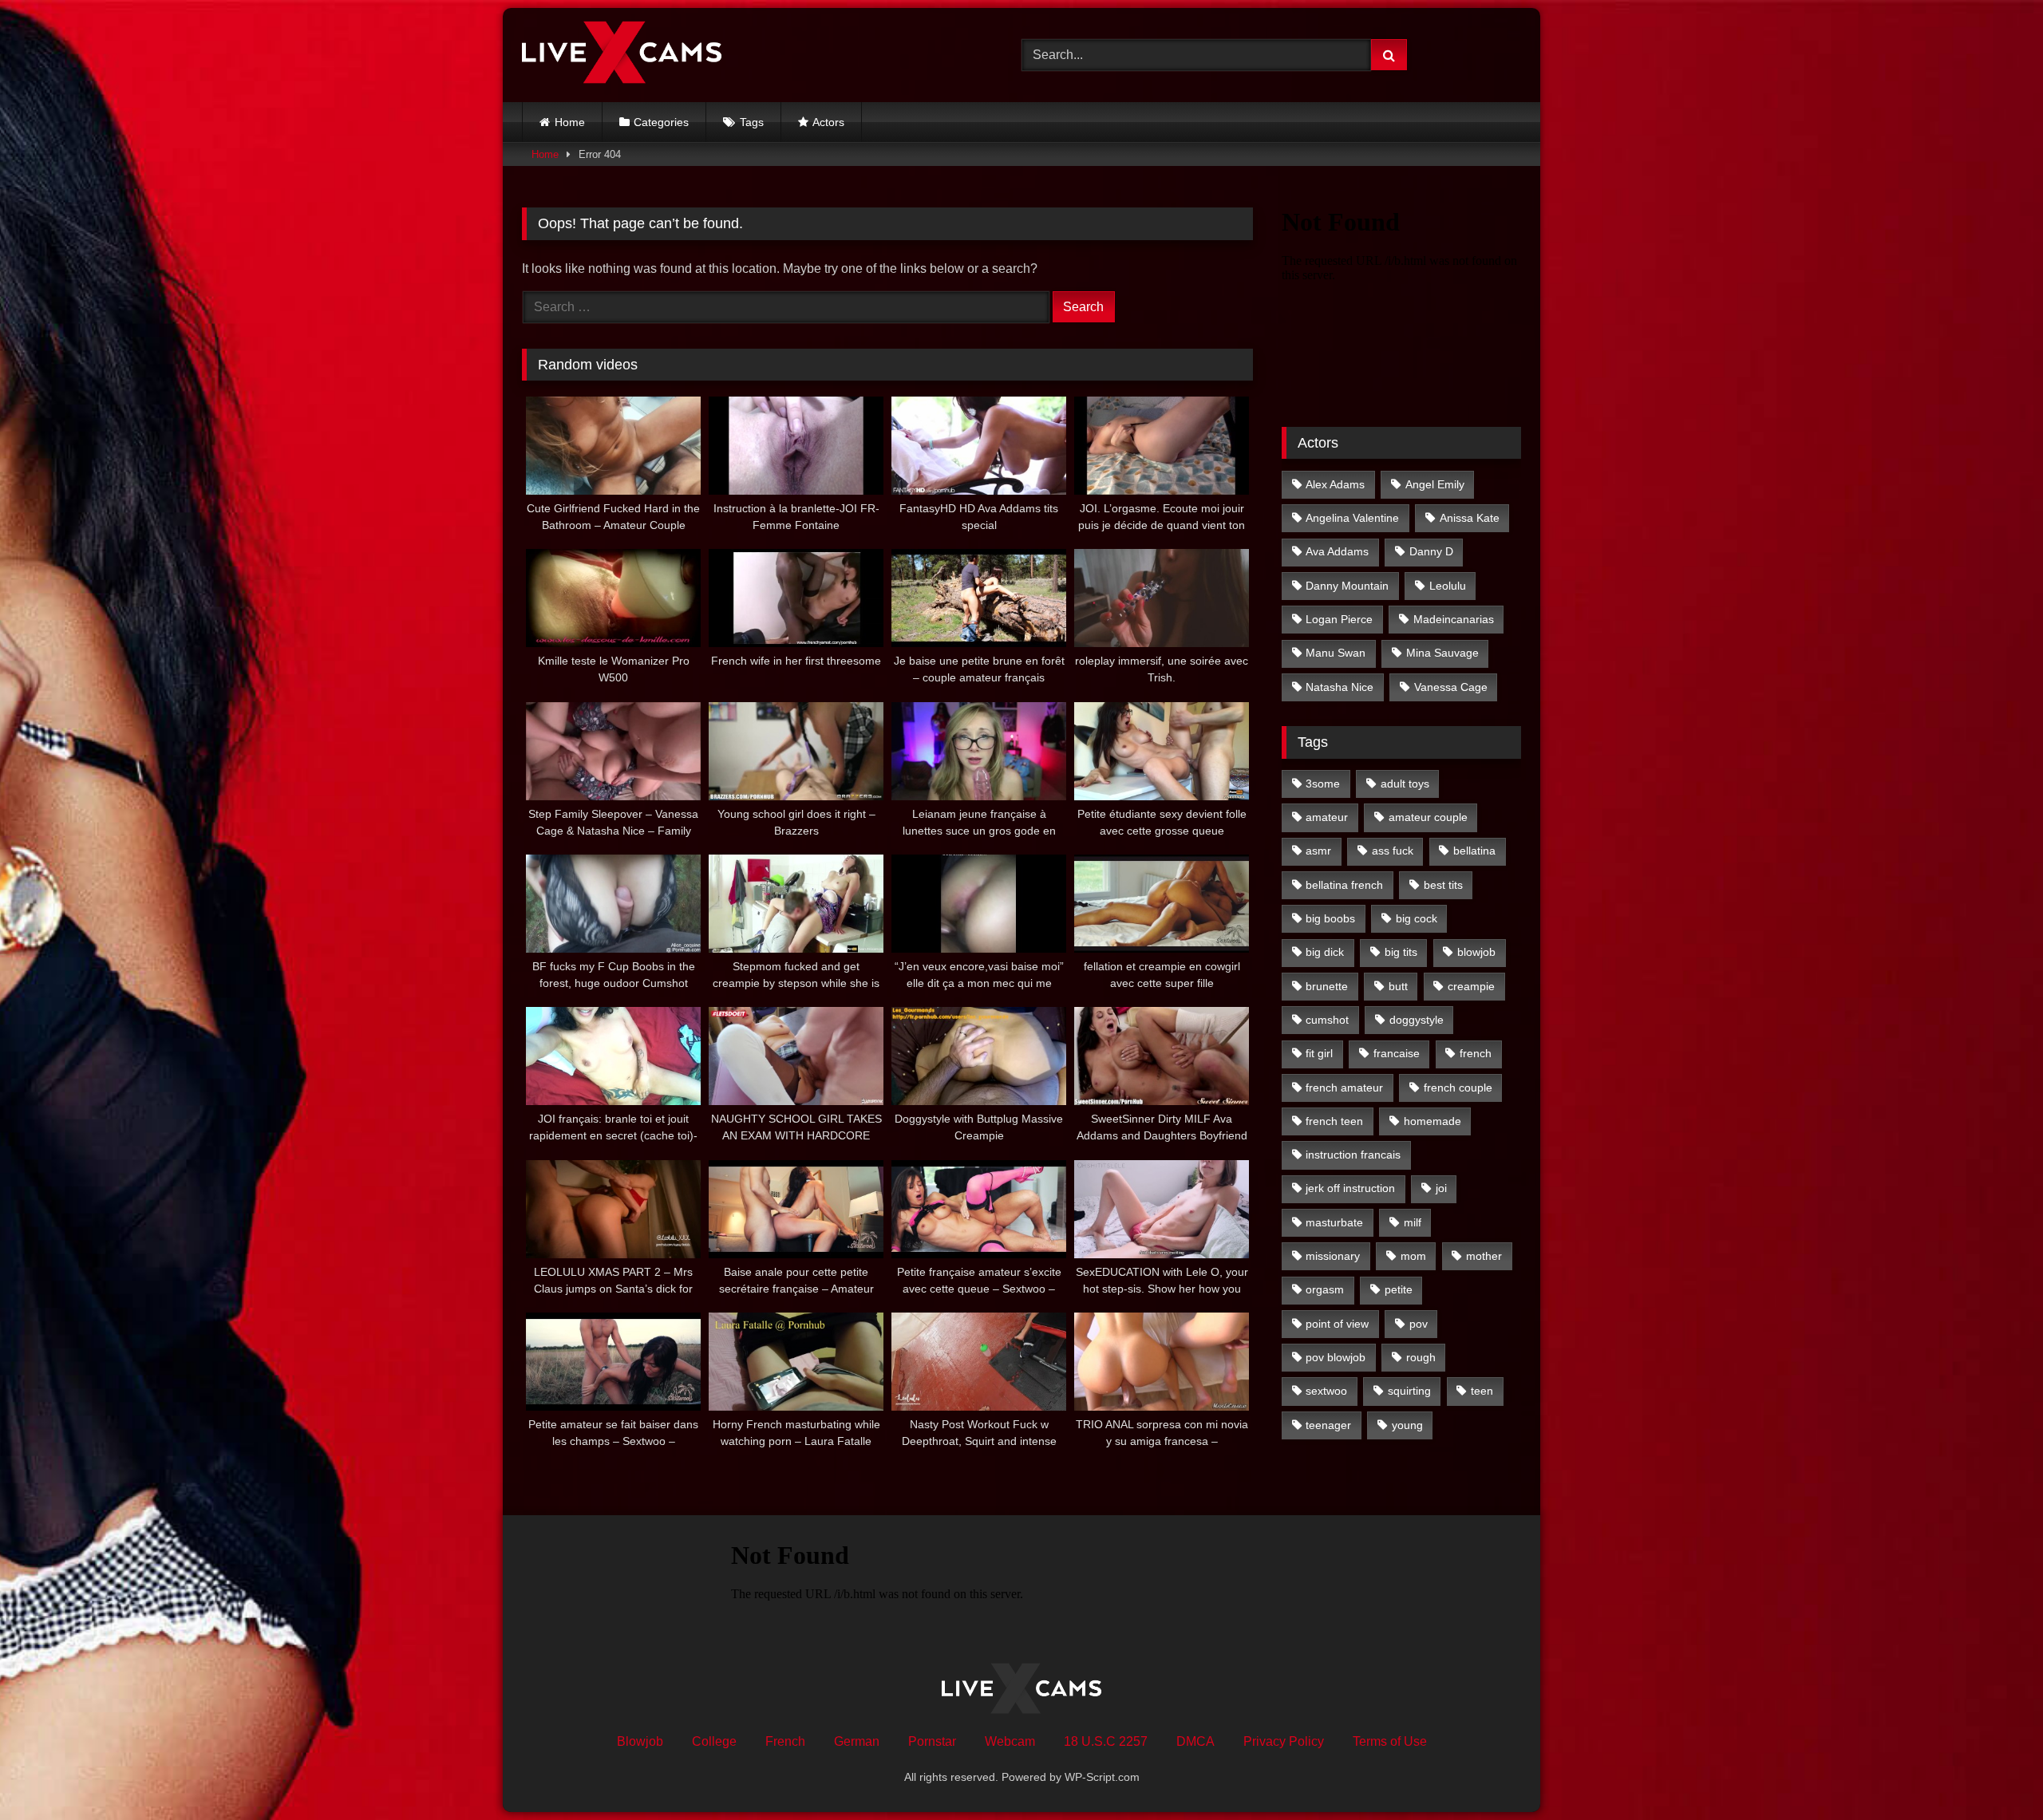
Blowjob (640, 1741)
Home (570, 122)
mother (1484, 1256)
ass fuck (1393, 851)
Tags (752, 122)
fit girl (1319, 1053)
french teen (1334, 1121)
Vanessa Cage (1451, 687)
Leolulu (1448, 586)
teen (1482, 1391)
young (1407, 1425)
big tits (1401, 952)
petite (1399, 1289)
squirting (1409, 1391)
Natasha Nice (1340, 687)
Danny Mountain (1347, 586)
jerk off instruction (1350, 1188)
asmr (1318, 851)
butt (1398, 986)
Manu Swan (1336, 653)
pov (1419, 1324)
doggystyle (1417, 1020)
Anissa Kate (1470, 518)
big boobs (1330, 918)
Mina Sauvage (1442, 653)
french (1476, 1053)
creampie (1471, 986)
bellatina (1474, 851)
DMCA (1195, 1741)
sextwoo (1326, 1391)
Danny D (1431, 551)
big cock (1417, 918)
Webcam (1010, 1741)
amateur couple (1428, 817)
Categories (661, 122)
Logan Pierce (1339, 619)
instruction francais (1353, 1155)
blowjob (1476, 952)
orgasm (1325, 1289)
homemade (1432, 1121)
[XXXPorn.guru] (622, 55)
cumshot (1327, 1020)
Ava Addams (1337, 551)
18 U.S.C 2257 (1106, 1741)
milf (1413, 1222)
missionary (1333, 1256)
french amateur (1344, 1088)
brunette (1327, 986)
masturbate (1334, 1222)
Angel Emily (1435, 484)
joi (1441, 1188)
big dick (1325, 952)
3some (1323, 784)
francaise (1397, 1053)
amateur (1327, 817)
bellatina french (1344, 885)
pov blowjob (1336, 1357)
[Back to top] (1994, 1773)
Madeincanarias (1454, 619)
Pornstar (932, 1741)
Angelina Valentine (1352, 518)
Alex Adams (1335, 484)
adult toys (1405, 784)
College (714, 1741)
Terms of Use (1390, 1741)
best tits (1443, 885)
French (785, 1741)
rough (1421, 1357)
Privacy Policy (1284, 1741)
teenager (1328, 1425)
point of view (1337, 1324)
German (857, 1741)
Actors (828, 122)
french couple (1458, 1088)
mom (1413, 1256)
